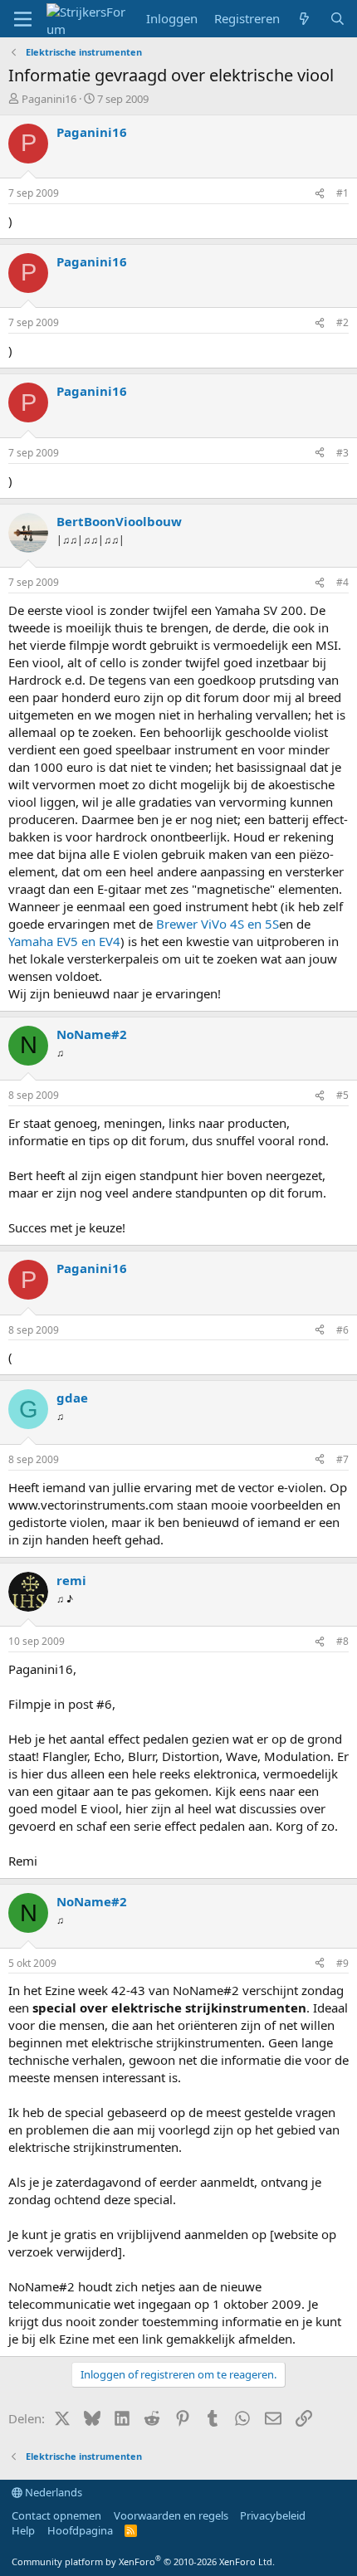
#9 (342, 1963)
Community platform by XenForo (143, 2561)
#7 (342, 1459)
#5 (342, 1095)
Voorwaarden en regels (171, 2515)
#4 (342, 582)
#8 (342, 1641)
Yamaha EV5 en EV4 (64, 941)
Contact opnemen (56, 2515)
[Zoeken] (337, 19)
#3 (342, 453)
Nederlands (52, 2492)
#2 (342, 322)
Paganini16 (49, 99)
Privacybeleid (273, 2515)
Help (23, 2530)
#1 (342, 193)
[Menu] (23, 19)
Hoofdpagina (80, 2530)
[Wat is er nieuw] (304, 19)
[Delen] (320, 194)
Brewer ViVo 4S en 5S (218, 924)
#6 (342, 1330)
